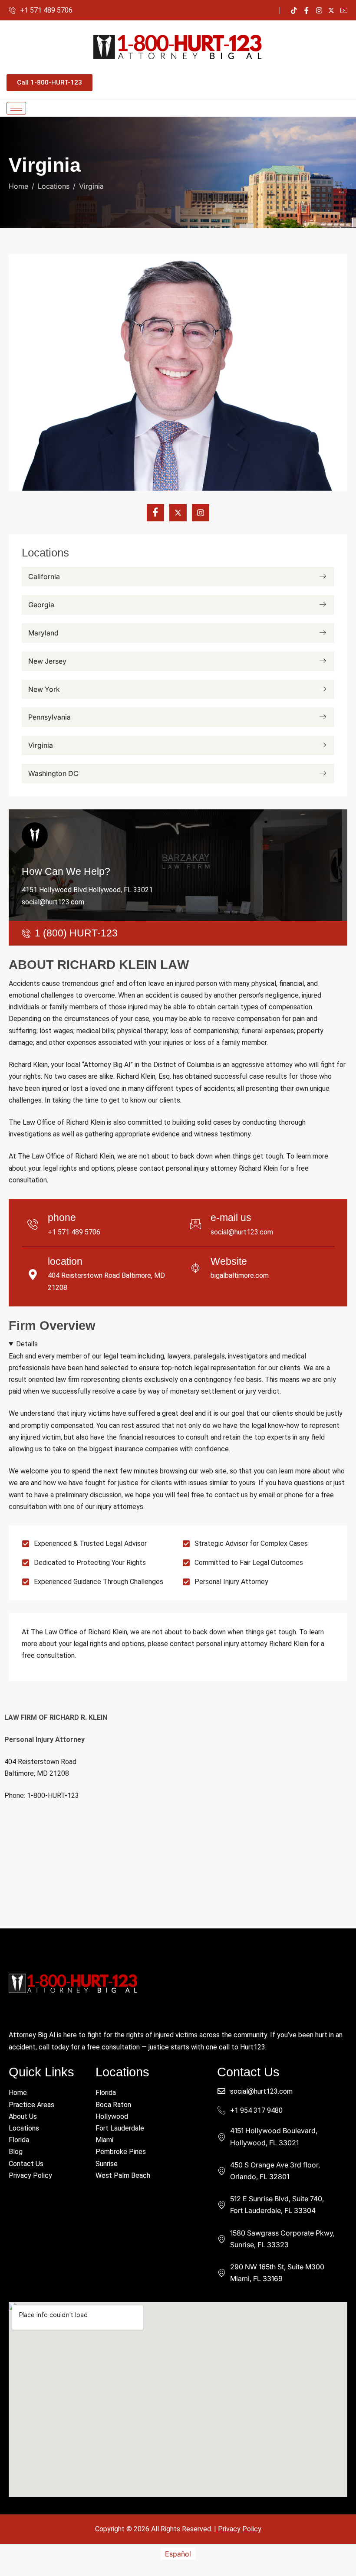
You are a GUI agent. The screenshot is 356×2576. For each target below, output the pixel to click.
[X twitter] (178, 513)
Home (18, 2093)
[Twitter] (331, 10)
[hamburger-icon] (16, 108)
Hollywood (112, 2116)
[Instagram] (319, 10)
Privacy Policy (30, 2175)
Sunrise (107, 2164)
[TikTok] (294, 10)
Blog (16, 2152)
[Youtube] (344, 10)
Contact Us (26, 2164)
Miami (104, 2140)
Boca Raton (113, 2105)
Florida (19, 2140)
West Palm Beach (123, 2175)
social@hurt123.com (53, 902)
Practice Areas (31, 2105)
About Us (23, 2116)
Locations (24, 2128)
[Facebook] (307, 10)
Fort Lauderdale (120, 2128)
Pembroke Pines (121, 2152)
